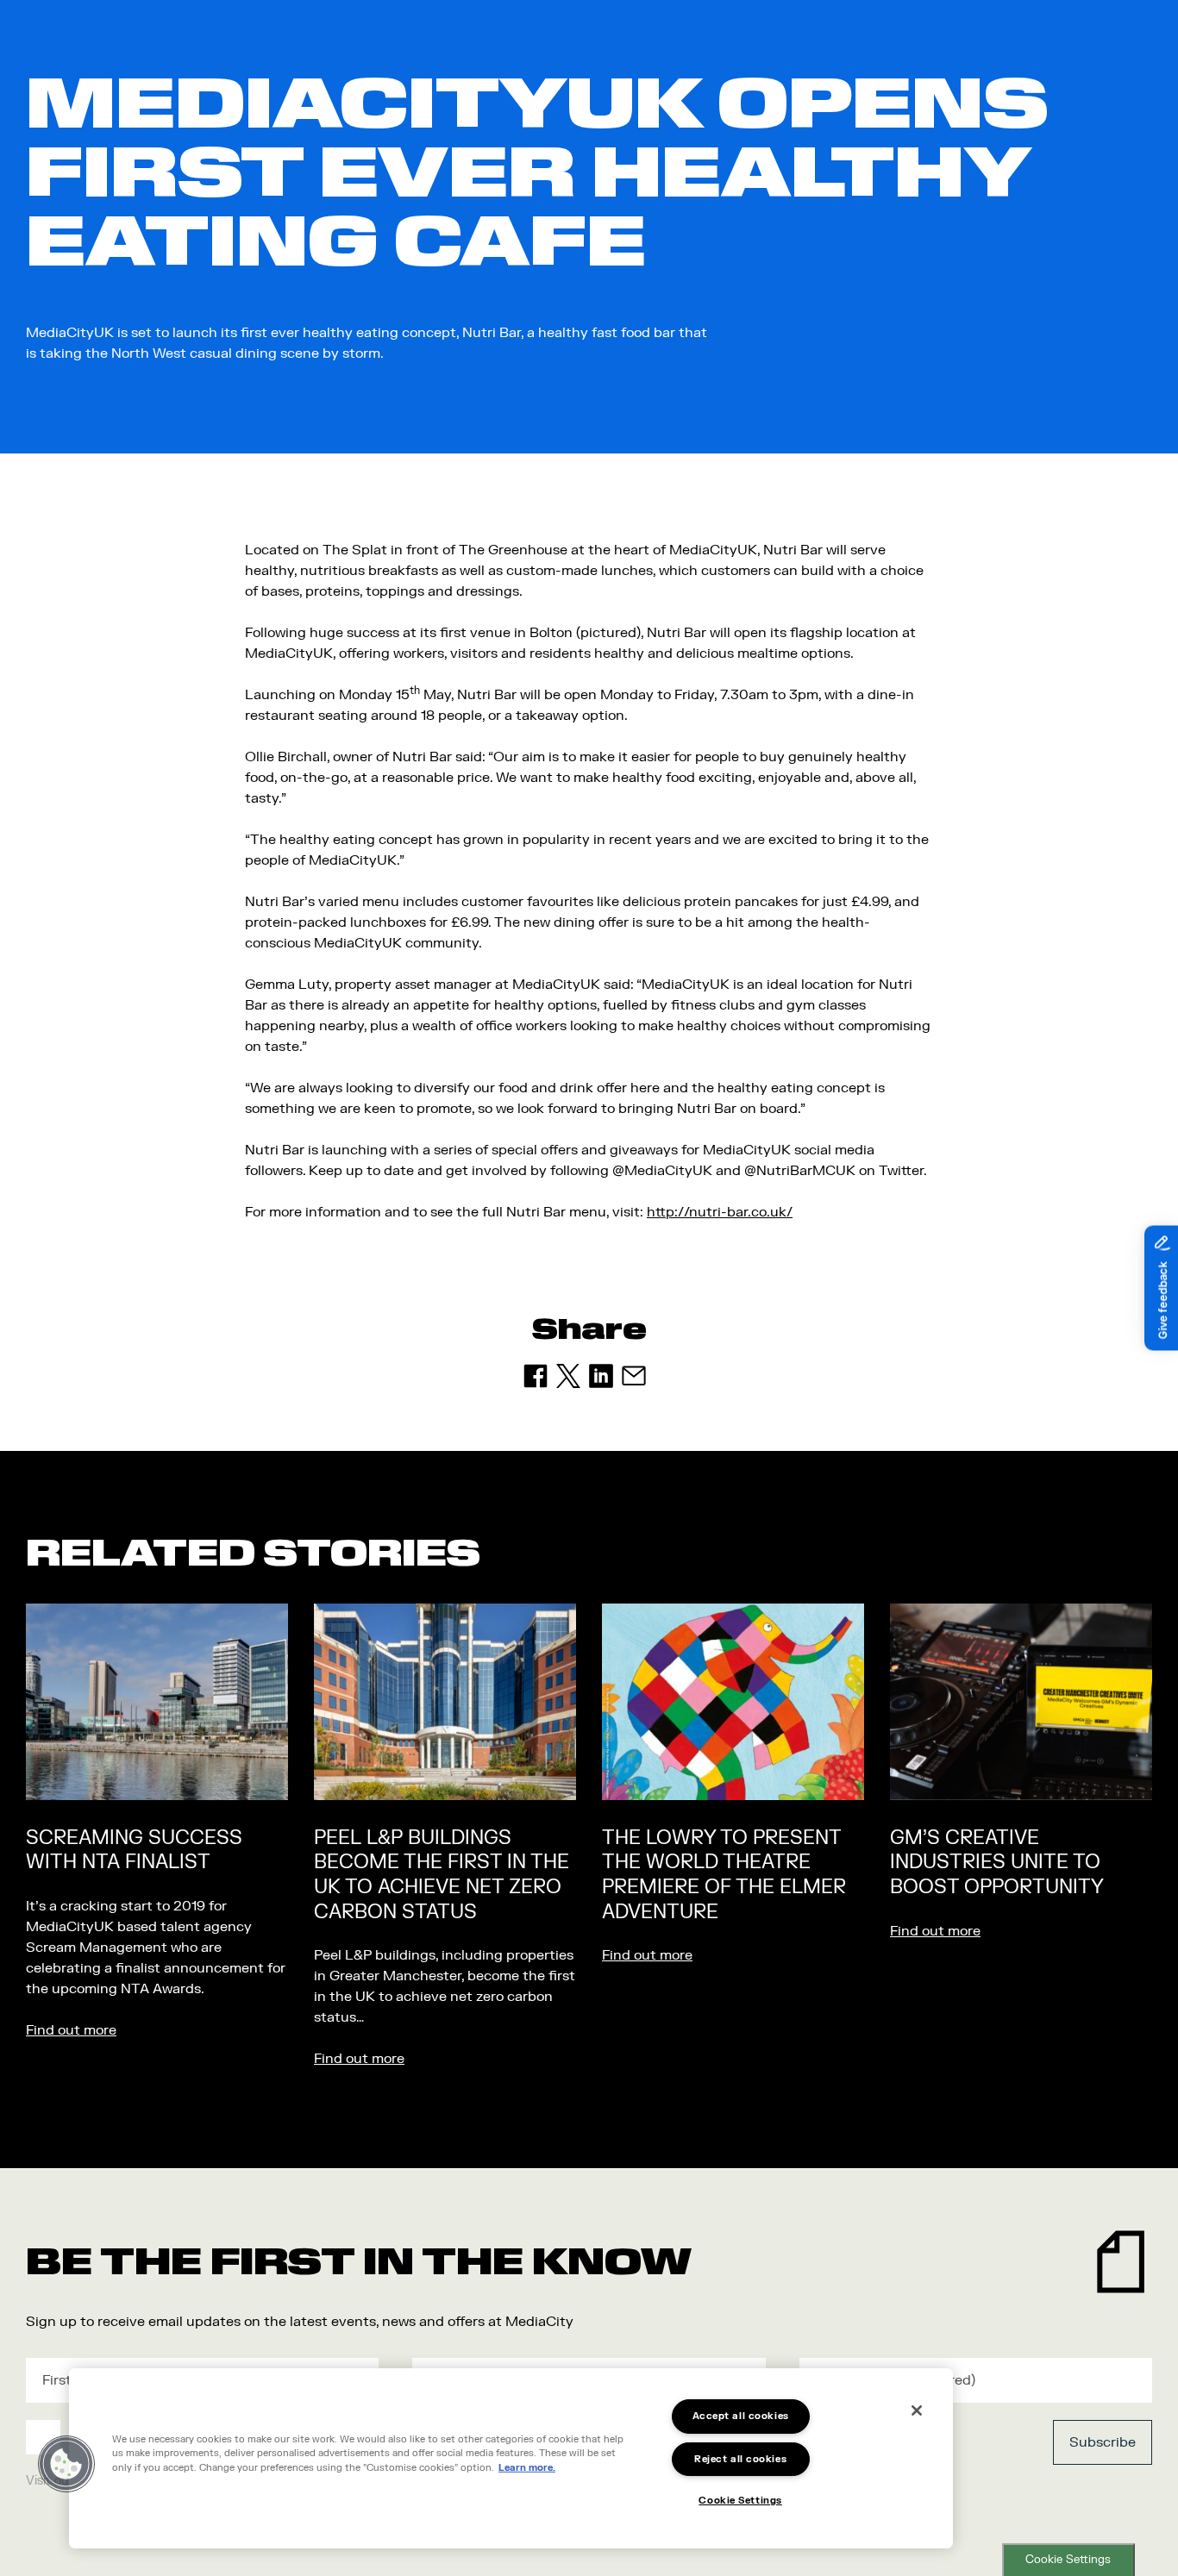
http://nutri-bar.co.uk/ (720, 1212)
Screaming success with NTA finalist (134, 1851)
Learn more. (527, 2468)
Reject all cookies (740, 2459)
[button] (66, 2464)
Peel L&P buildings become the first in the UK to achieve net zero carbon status (442, 1875)
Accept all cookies (741, 2416)
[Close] (917, 2410)
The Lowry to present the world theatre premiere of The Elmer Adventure (724, 1875)
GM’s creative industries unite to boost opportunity (997, 1863)
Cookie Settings (1068, 2560)
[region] (511, 2458)
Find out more (71, 2030)
